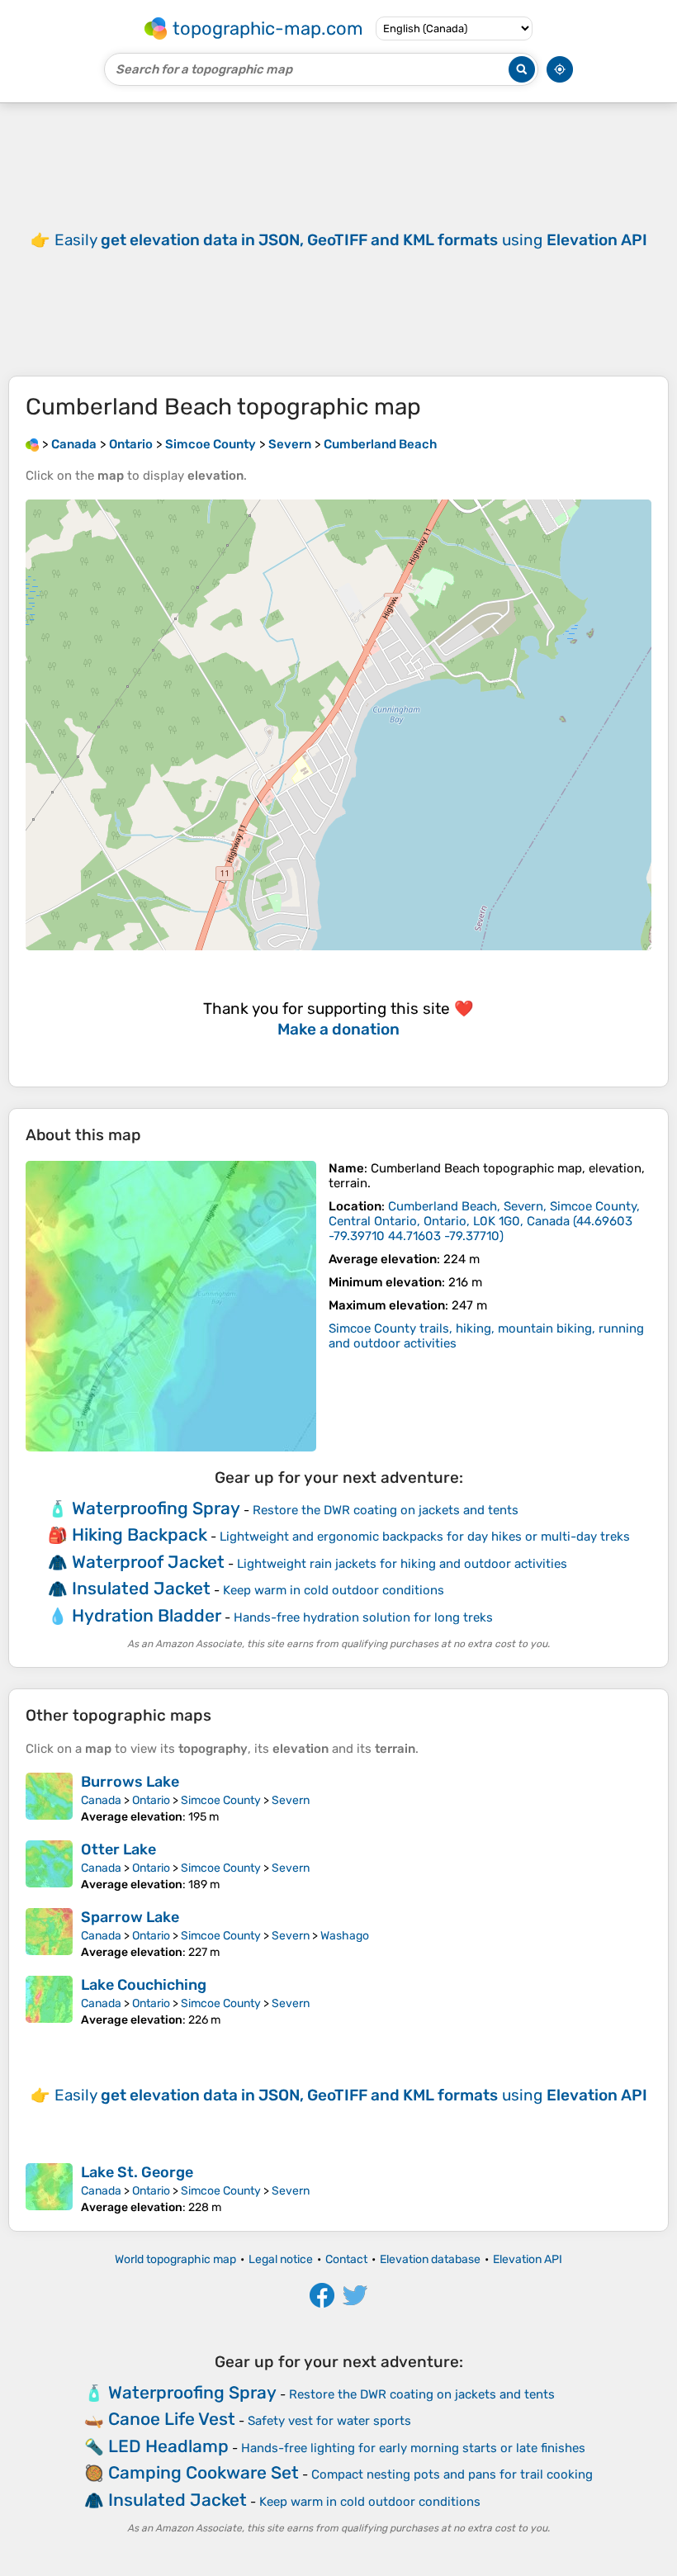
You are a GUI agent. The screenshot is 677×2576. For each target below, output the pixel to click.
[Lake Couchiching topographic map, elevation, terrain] (49, 2001)
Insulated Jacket (141, 1588)
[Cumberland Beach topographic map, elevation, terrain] (171, 1306)
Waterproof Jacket (148, 1562)
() (484, 1221)
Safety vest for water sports (329, 2421)
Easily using (351, 240)
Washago (345, 1936)
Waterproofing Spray (156, 1508)
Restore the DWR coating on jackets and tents (386, 1510)
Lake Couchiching (144, 1985)
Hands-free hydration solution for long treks (363, 1617)
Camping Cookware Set (204, 2472)
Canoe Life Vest (172, 2419)
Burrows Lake (130, 1782)
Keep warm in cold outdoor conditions (334, 1590)
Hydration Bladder (147, 1615)
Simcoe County (221, 1800)
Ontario (151, 1800)
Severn (291, 1800)
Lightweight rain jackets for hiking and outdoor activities (402, 1564)
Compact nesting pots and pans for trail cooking (452, 2474)
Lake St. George (137, 2172)
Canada (101, 1800)
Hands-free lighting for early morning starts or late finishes (413, 2448)
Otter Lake (118, 1849)
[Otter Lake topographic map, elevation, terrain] (49, 1866)
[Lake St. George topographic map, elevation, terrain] (49, 2189)
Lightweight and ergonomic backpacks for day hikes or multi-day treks (425, 1537)
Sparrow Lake (130, 1917)
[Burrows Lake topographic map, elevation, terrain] (49, 1798)
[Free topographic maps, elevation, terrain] (32, 444)
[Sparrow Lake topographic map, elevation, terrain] (49, 1934)
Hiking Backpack (140, 1534)
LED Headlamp (168, 2446)
